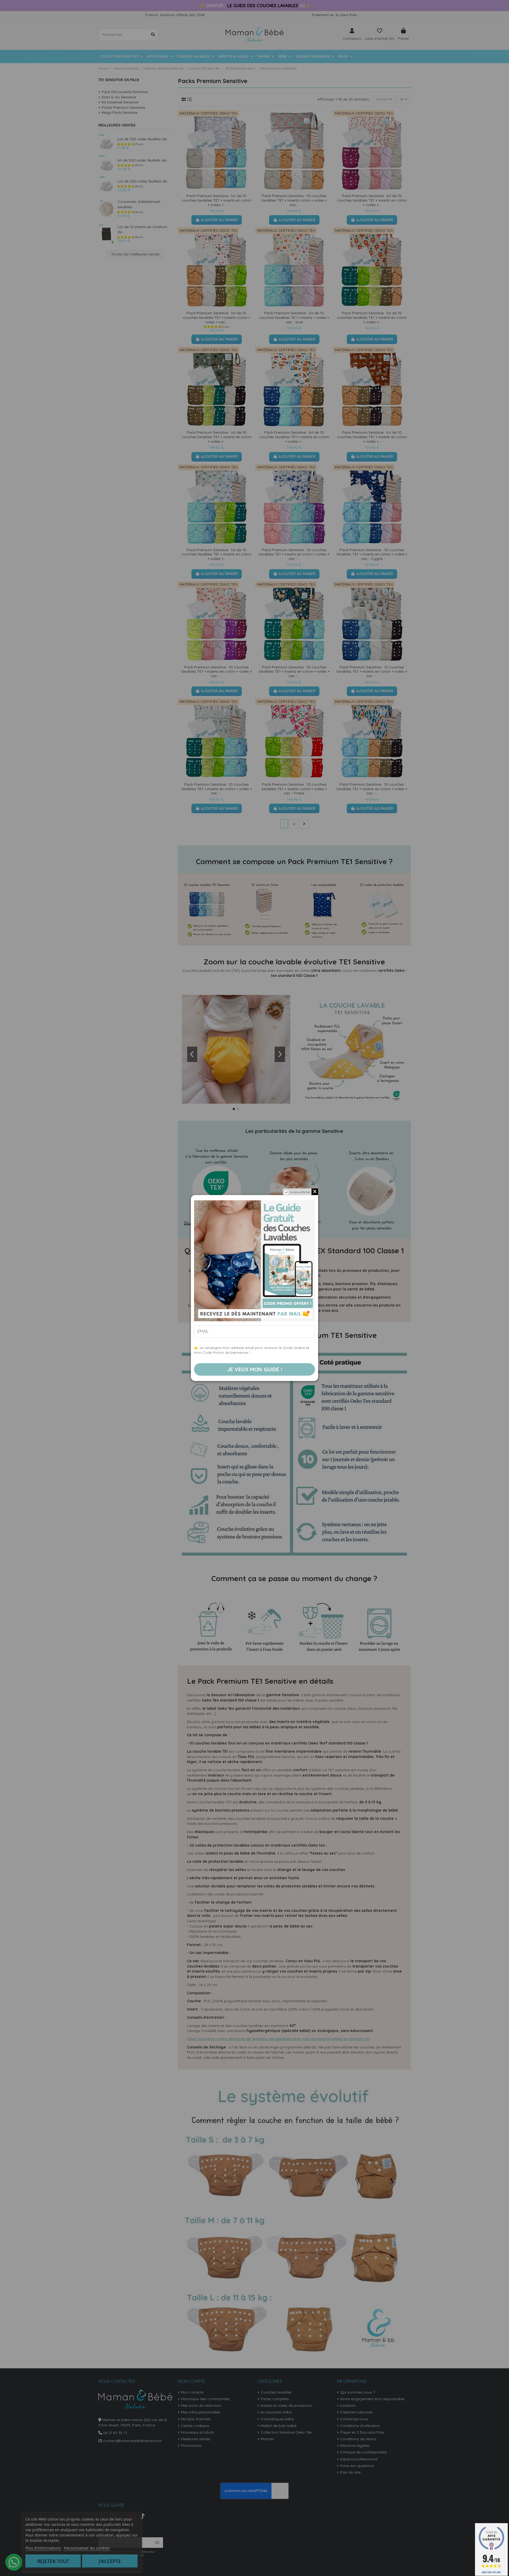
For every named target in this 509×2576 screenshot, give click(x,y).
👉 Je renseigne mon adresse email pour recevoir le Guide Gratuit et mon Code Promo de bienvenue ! (252, 1350)
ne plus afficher (300, 1192)
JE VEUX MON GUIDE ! (255, 1369)
